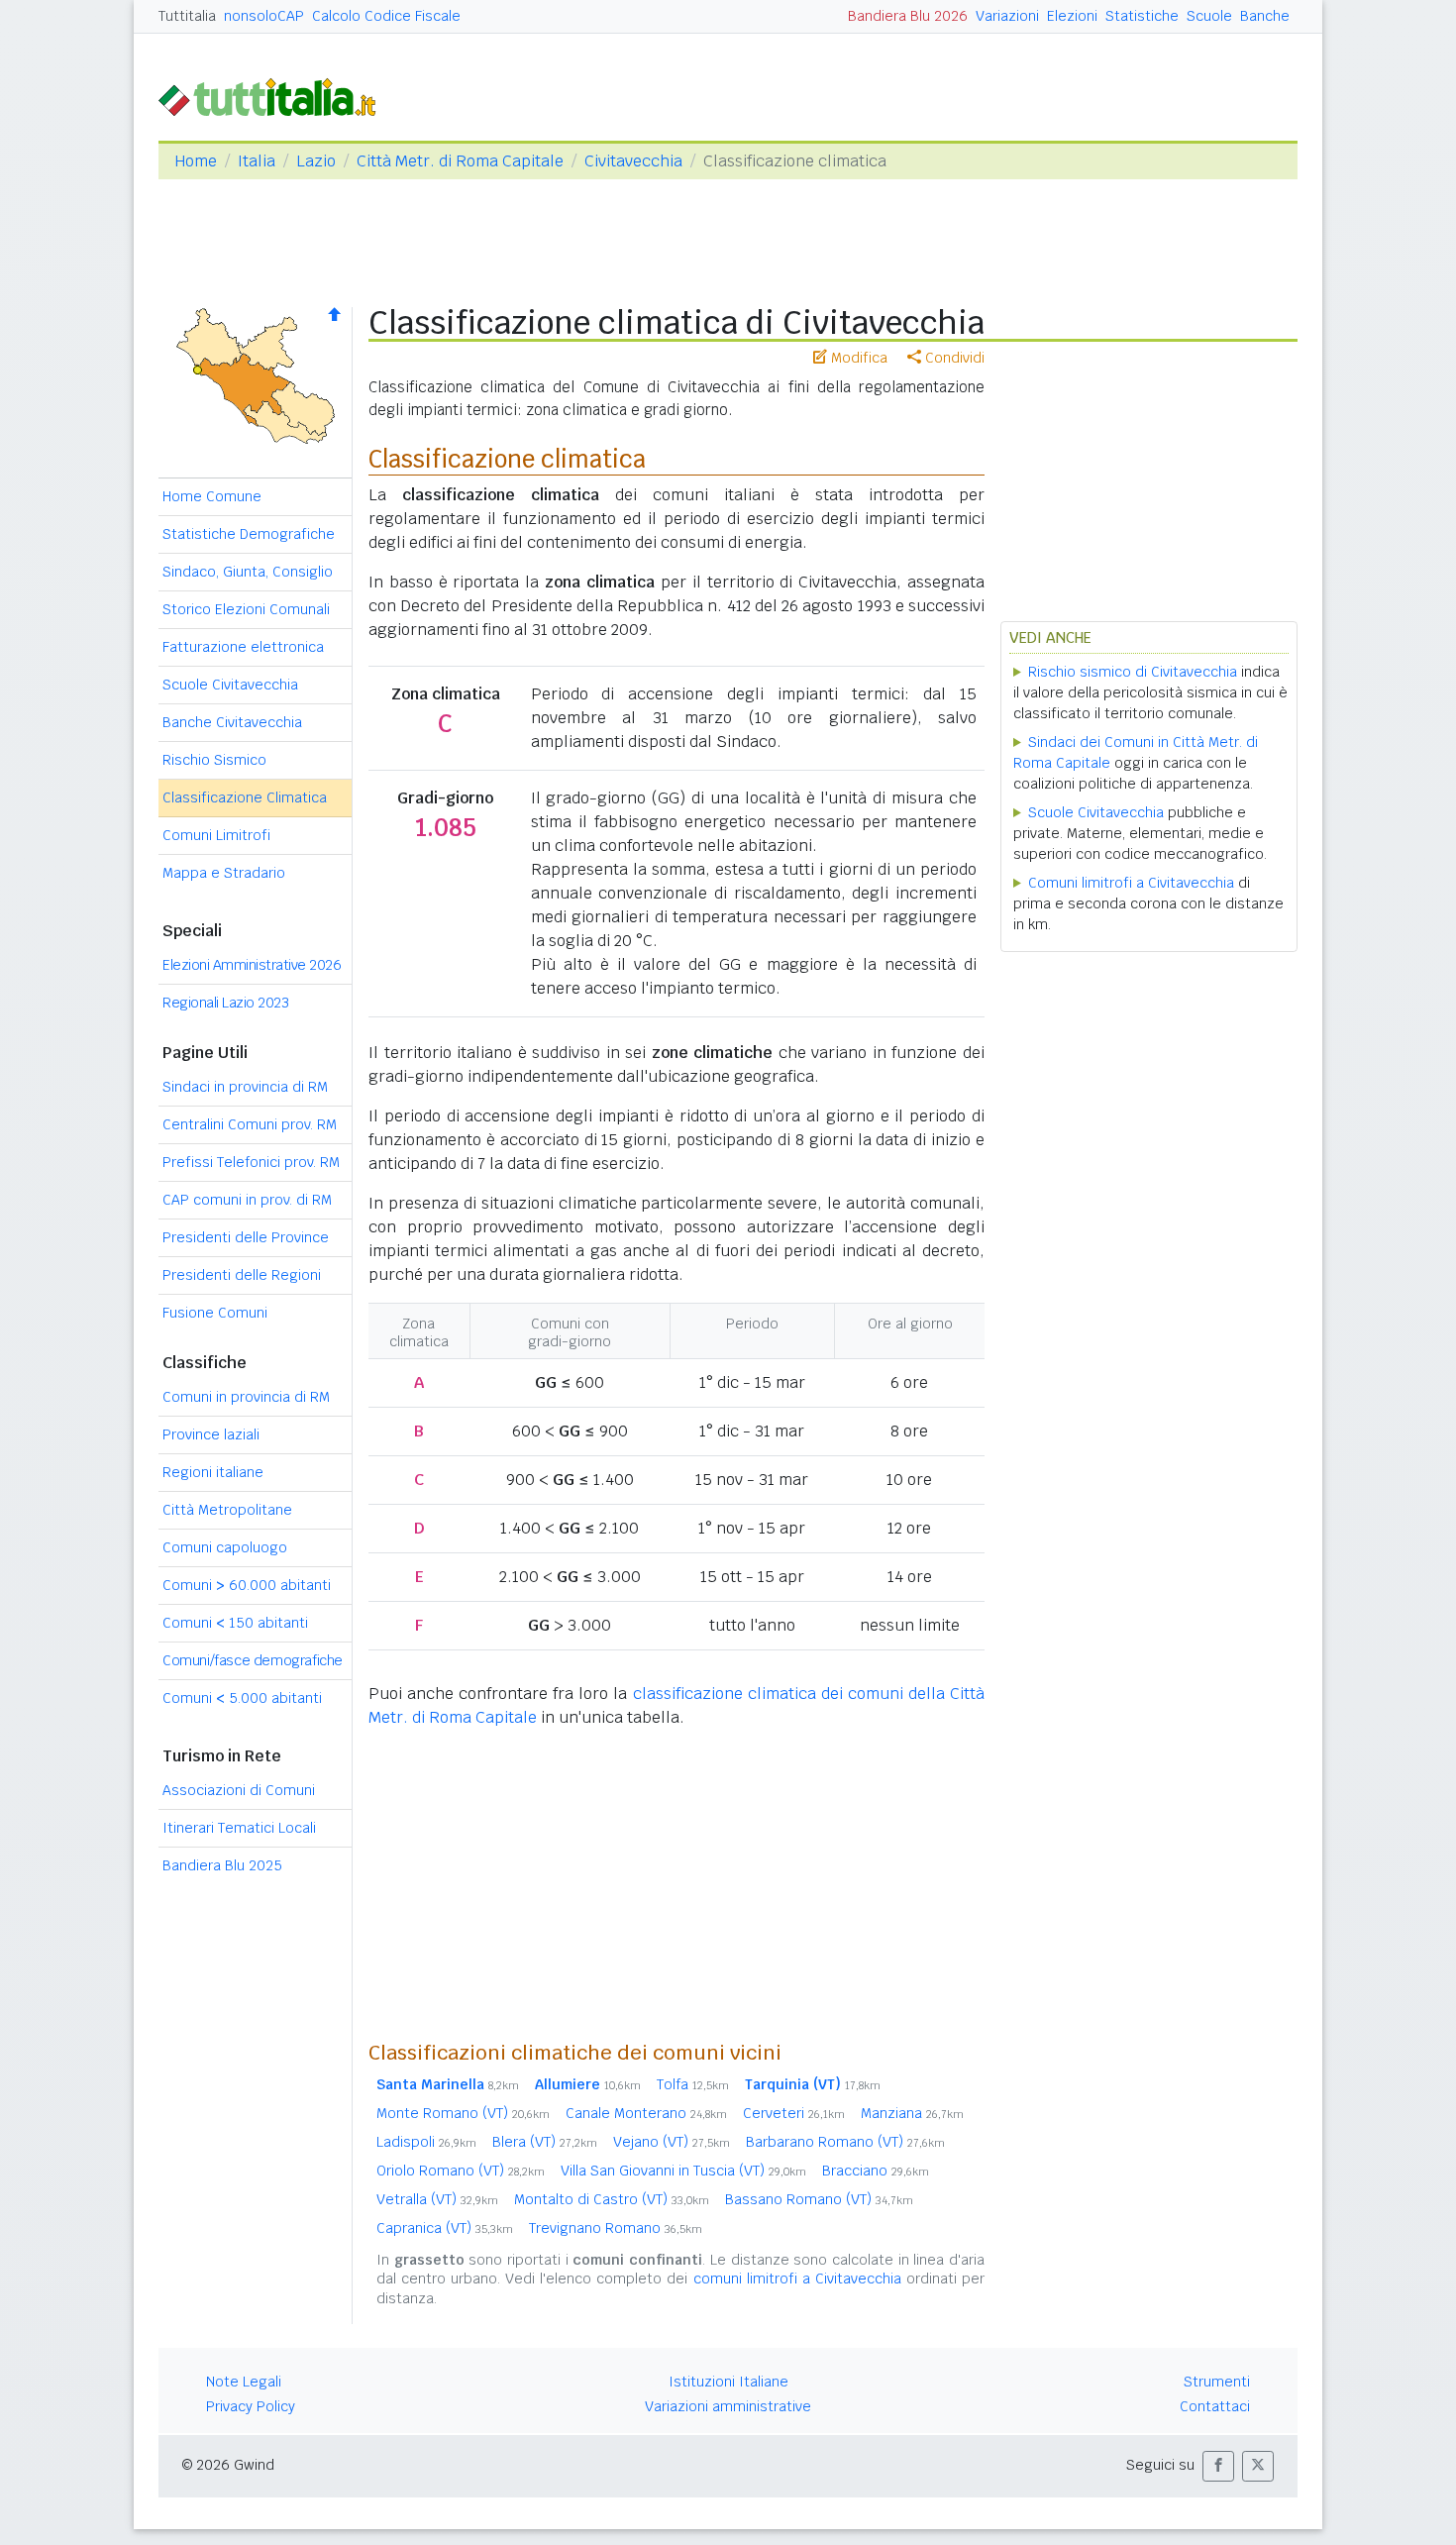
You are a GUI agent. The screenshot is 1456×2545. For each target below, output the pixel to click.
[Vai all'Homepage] (275, 96)
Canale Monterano (646, 2113)
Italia (257, 161)
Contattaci (1215, 2406)
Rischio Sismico (214, 760)
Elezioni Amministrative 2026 (252, 965)
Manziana (912, 2113)
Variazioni (1007, 16)
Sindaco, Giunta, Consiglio (248, 572)
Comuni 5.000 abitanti (242, 1698)
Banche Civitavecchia (232, 722)
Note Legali (244, 2382)
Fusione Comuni (215, 1313)
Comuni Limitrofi (216, 835)
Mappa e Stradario (224, 873)
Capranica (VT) (445, 2228)
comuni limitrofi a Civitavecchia (797, 2279)
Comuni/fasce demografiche (253, 1660)
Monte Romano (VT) (463, 2113)
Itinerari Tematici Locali (239, 1828)
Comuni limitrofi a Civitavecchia (1131, 883)
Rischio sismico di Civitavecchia (1133, 672)
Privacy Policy (251, 2406)
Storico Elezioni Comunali (246, 609)
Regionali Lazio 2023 (225, 1003)
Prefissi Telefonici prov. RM (251, 1162)
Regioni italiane (213, 1472)
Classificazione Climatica (245, 797)
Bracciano (876, 2171)
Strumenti (1217, 2382)
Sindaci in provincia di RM (245, 1087)
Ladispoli (426, 2142)
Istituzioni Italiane (728, 2382)
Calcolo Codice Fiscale (386, 16)
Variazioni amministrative (728, 2406)
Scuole (1209, 16)
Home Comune (212, 496)
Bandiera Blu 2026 (908, 16)
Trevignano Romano (616, 2228)
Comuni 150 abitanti (235, 1623)
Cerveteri (794, 2113)
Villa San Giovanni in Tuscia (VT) (683, 2171)
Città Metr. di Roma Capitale (460, 161)
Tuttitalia (187, 16)
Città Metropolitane (227, 1510)
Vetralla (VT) (437, 2199)
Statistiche (1142, 16)
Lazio (316, 161)
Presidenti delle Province (246, 1237)
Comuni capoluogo (225, 1547)
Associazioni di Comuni (239, 1790)
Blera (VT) (545, 2142)
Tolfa (693, 2084)
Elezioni (1072, 16)
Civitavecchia (633, 161)
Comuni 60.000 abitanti (247, 1585)
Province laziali (211, 1434)
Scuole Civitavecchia (230, 685)
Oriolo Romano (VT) (461, 2171)
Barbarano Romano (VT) (845, 2142)
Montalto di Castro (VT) (612, 2199)
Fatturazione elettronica (243, 647)
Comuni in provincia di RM (246, 1397)
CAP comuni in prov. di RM (247, 1200)
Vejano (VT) (672, 2142)
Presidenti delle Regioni (242, 1275)
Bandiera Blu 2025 (222, 1865)
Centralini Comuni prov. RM (250, 1124)
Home (196, 161)
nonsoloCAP (264, 16)
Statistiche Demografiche (249, 534)
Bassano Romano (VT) (819, 2199)
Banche (1265, 16)
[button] (1218, 2466)
